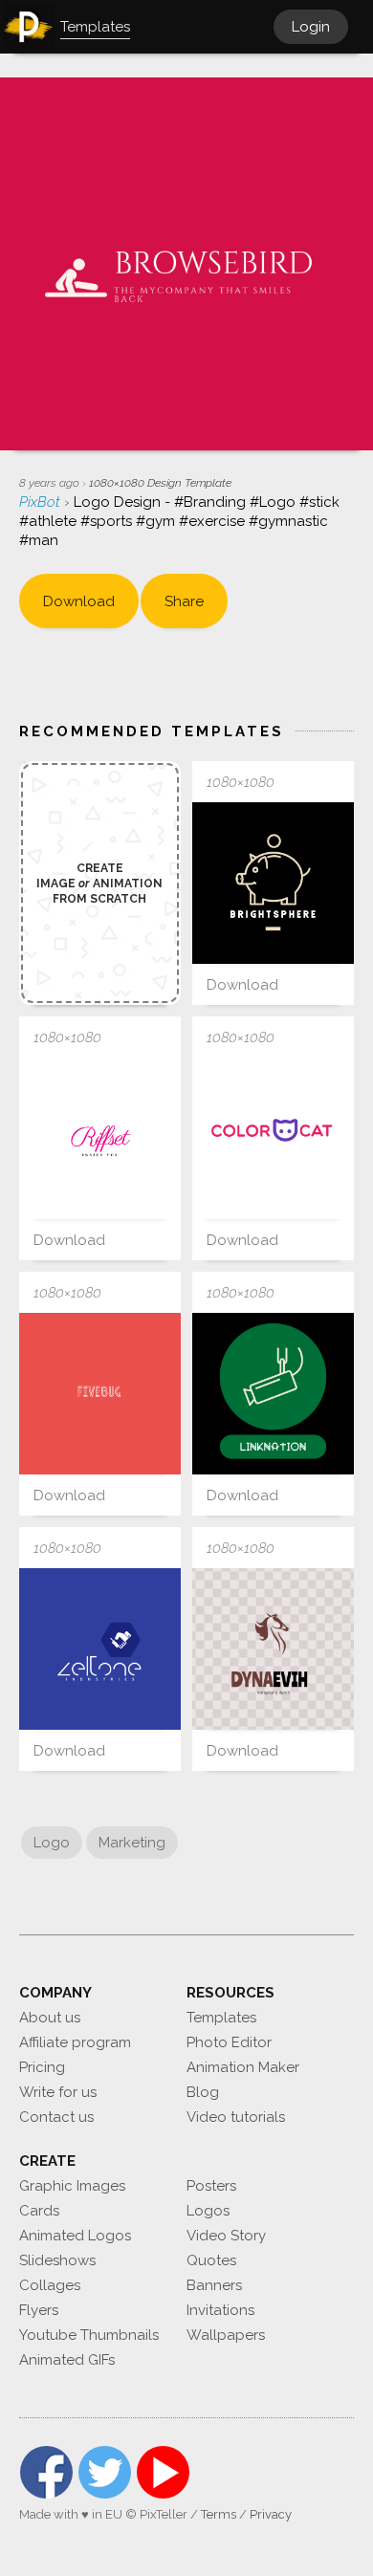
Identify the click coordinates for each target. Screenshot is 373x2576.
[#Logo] (100, 1649)
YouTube (163, 2472)
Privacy (271, 2514)
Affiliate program (75, 2042)
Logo (52, 1843)
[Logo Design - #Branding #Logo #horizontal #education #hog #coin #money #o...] (273, 883)
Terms (219, 2514)
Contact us (56, 2117)
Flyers (39, 2310)
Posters (211, 2186)
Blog (203, 2092)
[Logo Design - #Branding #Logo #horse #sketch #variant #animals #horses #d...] (273, 1649)
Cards (39, 2211)
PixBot (42, 502)
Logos (208, 2211)
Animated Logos (75, 2236)
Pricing (42, 2067)
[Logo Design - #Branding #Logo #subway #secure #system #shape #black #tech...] (273, 1394)
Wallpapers (226, 2335)
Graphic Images (72, 2186)
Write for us (58, 2092)
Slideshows (57, 2260)
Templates (221, 2018)
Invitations (220, 2310)
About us (50, 2018)
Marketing (132, 1843)
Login (311, 27)
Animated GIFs (67, 2360)
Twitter (105, 2472)
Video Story (226, 2236)
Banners (214, 2285)
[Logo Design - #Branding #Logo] (100, 1138)
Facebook (46, 2472)
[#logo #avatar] (273, 1138)
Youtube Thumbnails (89, 2335)
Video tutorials (236, 2117)
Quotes (211, 2260)
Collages (50, 2285)
